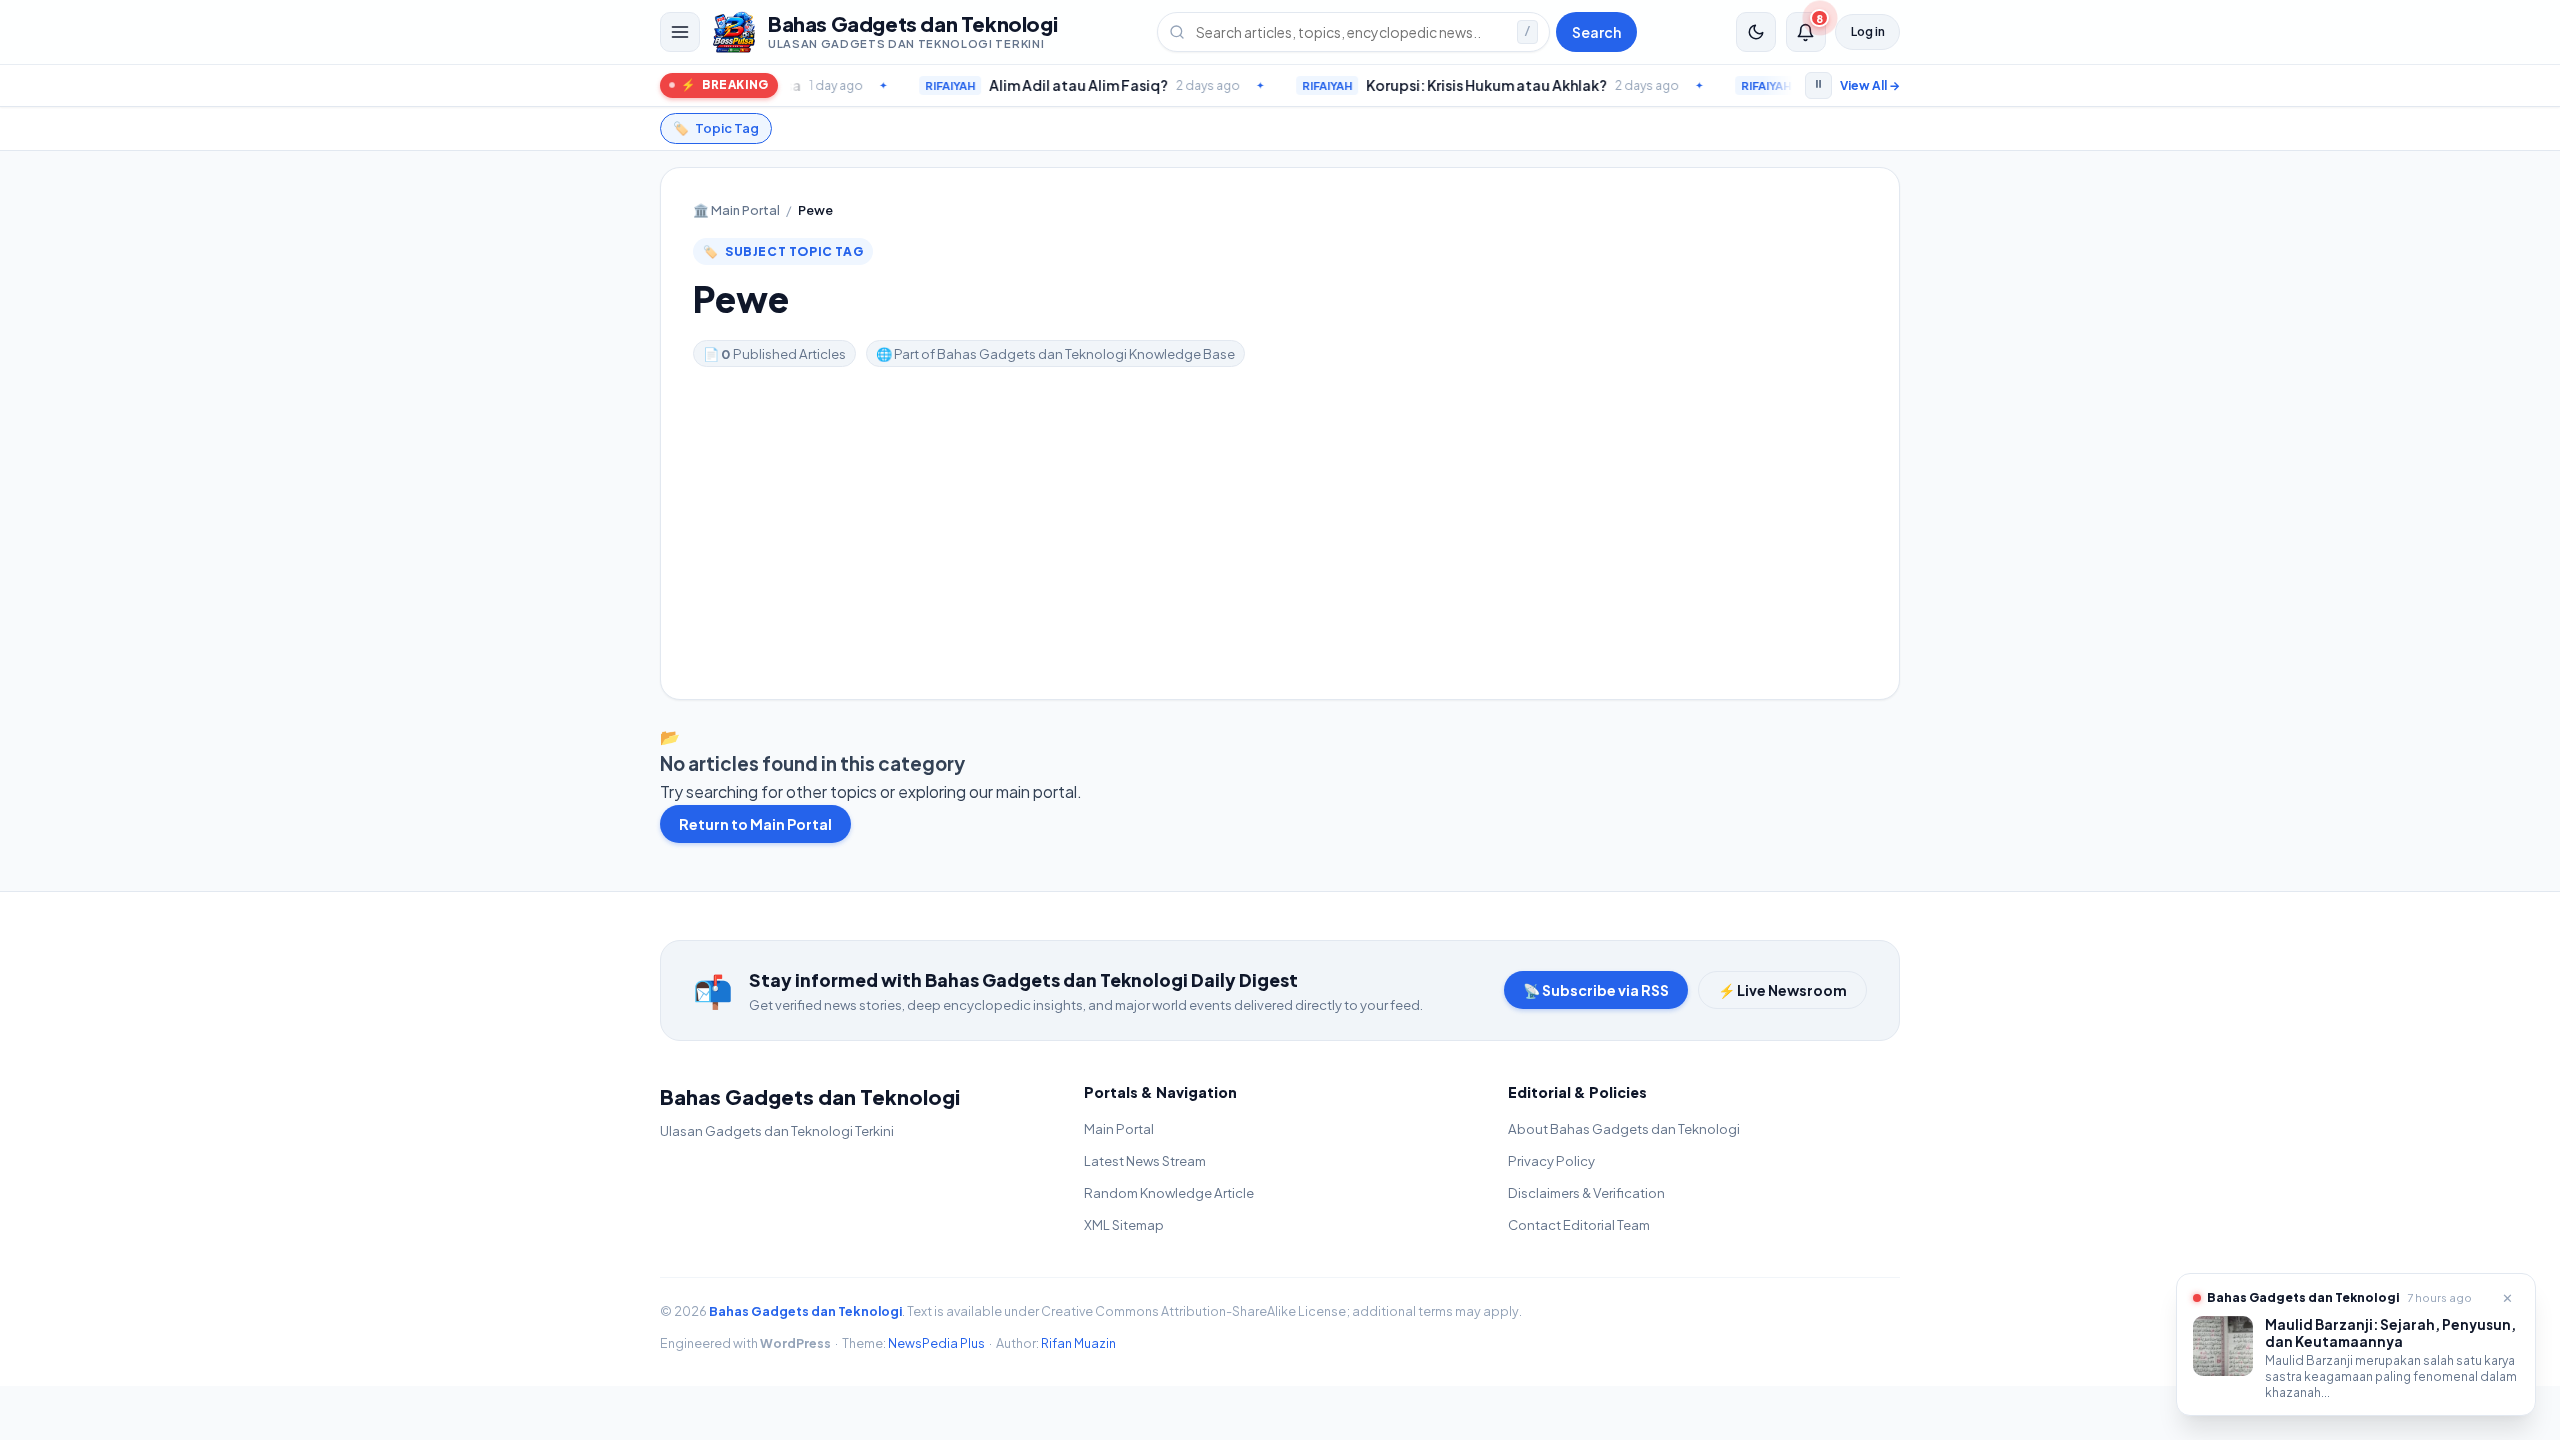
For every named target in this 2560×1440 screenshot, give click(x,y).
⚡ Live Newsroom (1782, 990)
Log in (1868, 31)
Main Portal (736, 210)
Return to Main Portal (755, 824)
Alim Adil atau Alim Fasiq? (1004, 85)
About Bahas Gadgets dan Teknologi (1624, 1128)
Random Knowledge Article (1169, 1192)
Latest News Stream (1145, 1160)
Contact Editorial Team (1579, 1224)
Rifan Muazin (1078, 1343)
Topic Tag (716, 128)
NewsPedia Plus (936, 1343)
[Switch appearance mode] (1756, 32)
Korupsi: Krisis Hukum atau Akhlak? (1412, 85)
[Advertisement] (1280, 517)
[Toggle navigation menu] (680, 32)
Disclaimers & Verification (1586, 1192)
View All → (1870, 85)
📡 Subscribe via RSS (1596, 990)
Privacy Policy (1551, 1160)
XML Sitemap (1124, 1224)
